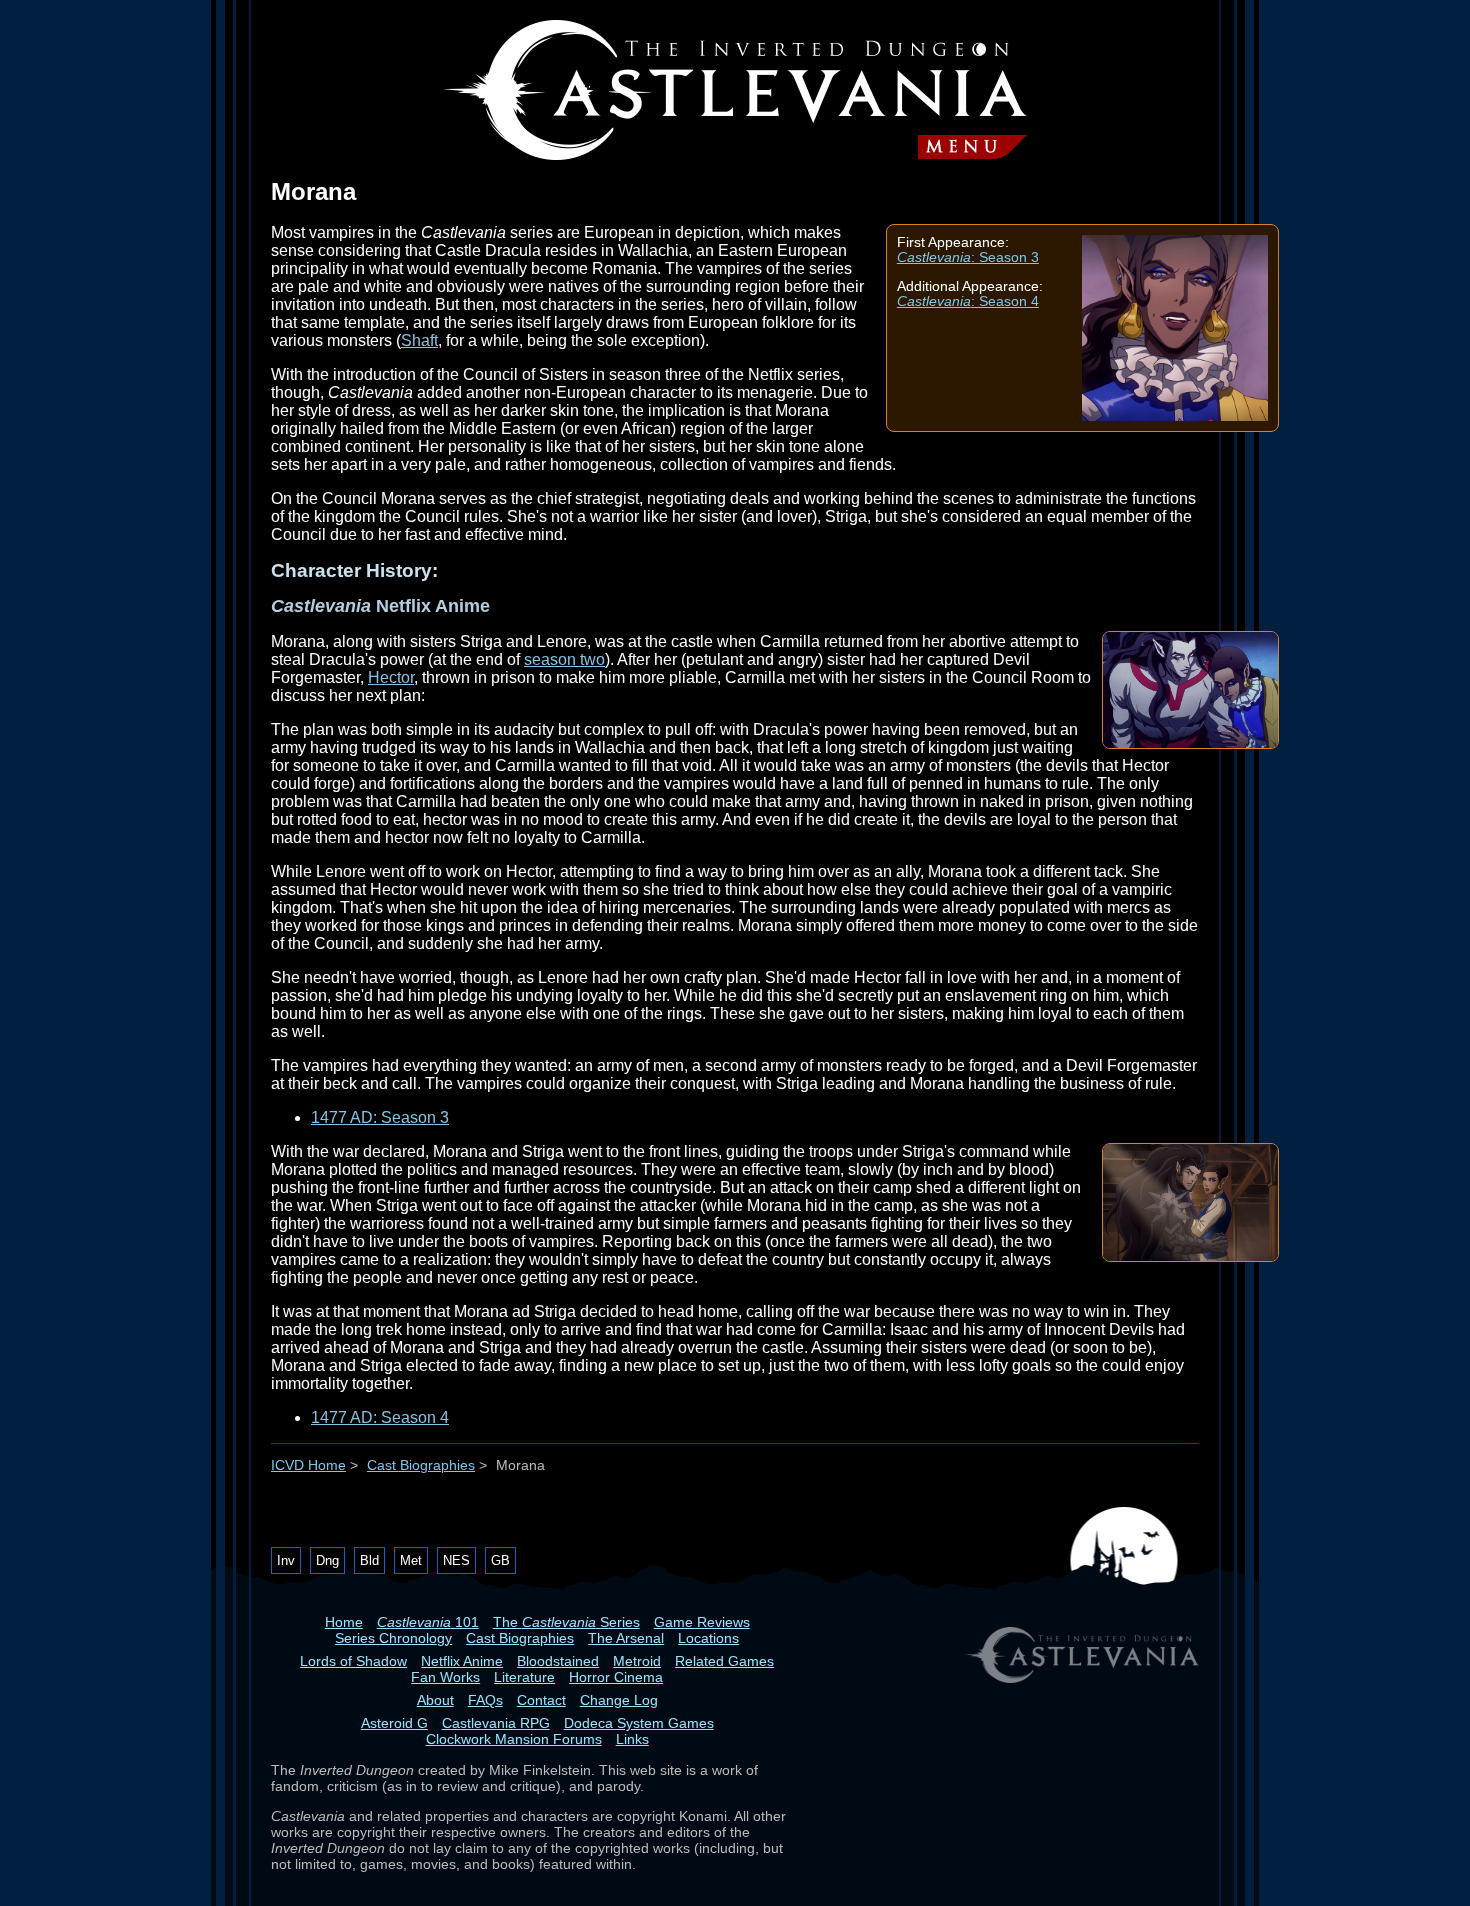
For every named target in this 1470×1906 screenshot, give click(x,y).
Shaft (419, 340)
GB (500, 1560)
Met (411, 1560)
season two (564, 659)
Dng (327, 1560)
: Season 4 (968, 301)
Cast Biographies (421, 1465)
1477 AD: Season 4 (380, 1417)
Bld (369, 1560)
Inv (286, 1560)
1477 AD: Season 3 (380, 1117)
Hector (391, 677)
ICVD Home (308, 1465)
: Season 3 (968, 257)
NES (456, 1560)
